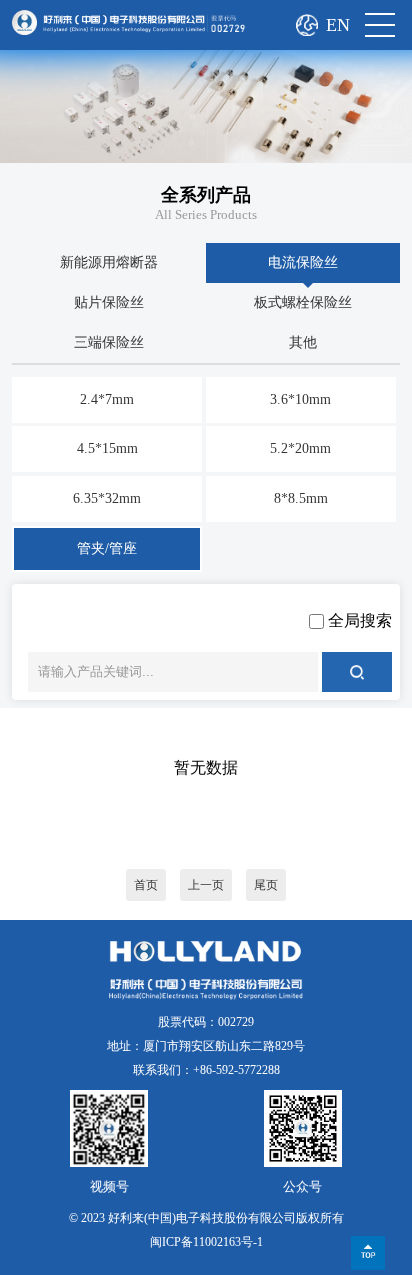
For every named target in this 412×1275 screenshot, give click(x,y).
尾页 (266, 885)
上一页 (206, 885)
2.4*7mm (107, 399)
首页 (146, 885)
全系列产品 (206, 195)
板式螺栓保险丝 (303, 302)
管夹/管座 (107, 548)
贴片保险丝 (109, 302)
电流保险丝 (303, 262)
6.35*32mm (107, 498)
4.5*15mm (107, 448)
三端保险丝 (109, 342)
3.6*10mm (300, 399)
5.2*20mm (300, 448)
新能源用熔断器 (109, 262)
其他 (303, 342)
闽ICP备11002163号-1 (206, 1242)
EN (338, 25)
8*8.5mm (301, 498)
